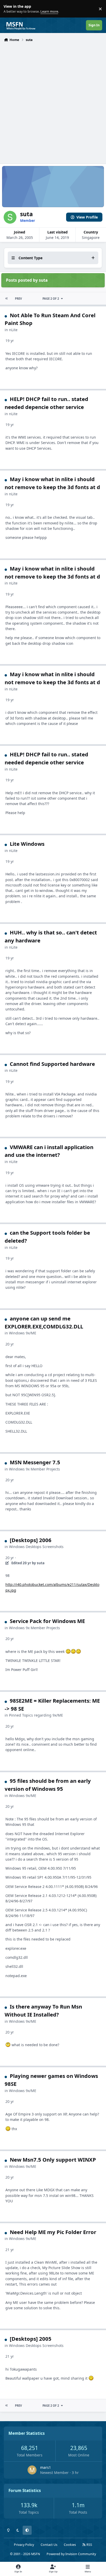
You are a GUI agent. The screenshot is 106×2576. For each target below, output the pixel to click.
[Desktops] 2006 (31, 1540)
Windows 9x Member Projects (34, 1469)
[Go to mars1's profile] (32, 2470)
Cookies (70, 2545)
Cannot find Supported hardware (52, 1064)
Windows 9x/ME (23, 1333)
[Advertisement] (53, 99)
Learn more (10, 9)
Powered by (71, 2554)
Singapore (91, 237)
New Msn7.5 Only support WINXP (53, 2160)
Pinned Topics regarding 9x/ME (36, 1715)
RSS (89, 2545)
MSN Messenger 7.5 (35, 1462)
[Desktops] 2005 (31, 2339)
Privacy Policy (24, 2545)
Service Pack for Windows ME (47, 1621)
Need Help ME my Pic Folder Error (53, 2232)
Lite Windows (27, 844)
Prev (18, 299)
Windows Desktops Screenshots (36, 1547)
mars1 (46, 2467)
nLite (13, 330)
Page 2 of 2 (51, 299)
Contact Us (49, 2545)
